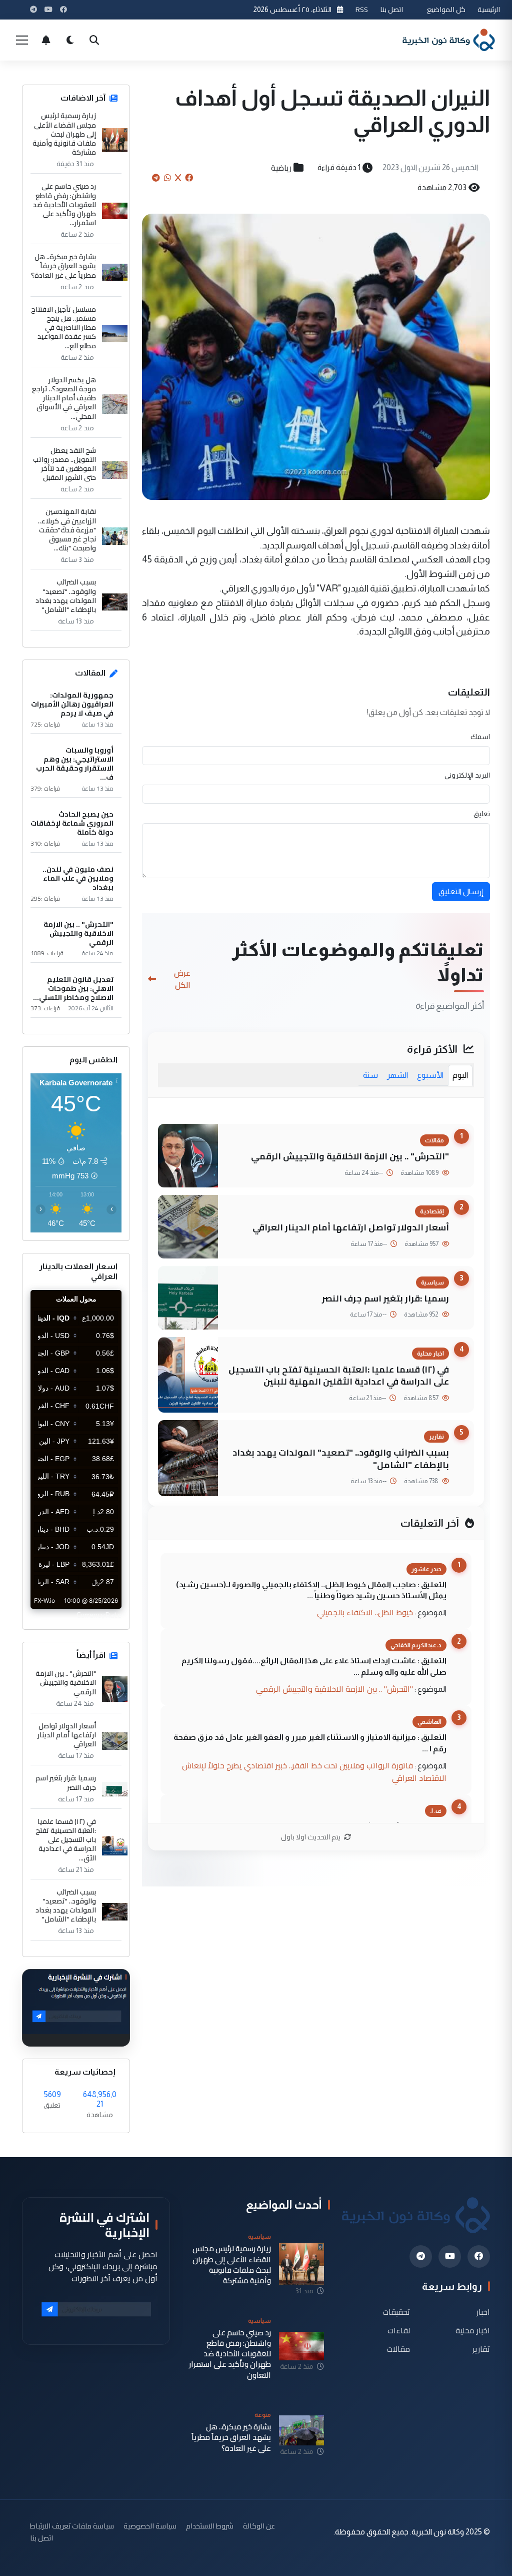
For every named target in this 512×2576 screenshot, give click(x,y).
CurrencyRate (99, 1615)
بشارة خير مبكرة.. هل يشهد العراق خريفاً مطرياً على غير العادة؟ (63, 266)
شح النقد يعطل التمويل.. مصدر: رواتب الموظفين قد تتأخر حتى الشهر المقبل (64, 464)
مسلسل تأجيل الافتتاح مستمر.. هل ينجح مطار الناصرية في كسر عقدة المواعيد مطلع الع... (63, 328)
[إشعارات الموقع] (46, 40)
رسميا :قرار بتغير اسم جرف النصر (385, 1298)
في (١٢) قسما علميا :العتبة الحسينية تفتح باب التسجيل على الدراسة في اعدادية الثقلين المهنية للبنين (339, 1376)
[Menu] (22, 40)
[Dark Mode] (70, 40)
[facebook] (479, 2257)
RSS (362, 9)
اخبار (483, 2312)
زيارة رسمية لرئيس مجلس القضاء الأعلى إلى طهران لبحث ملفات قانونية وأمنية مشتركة (64, 134)
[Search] (94, 40)
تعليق (482, 814)
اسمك (480, 737)
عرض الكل (182, 979)
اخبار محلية (473, 2330)
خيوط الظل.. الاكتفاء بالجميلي (365, 1612)
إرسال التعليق (461, 891)
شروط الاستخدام (210, 2526)
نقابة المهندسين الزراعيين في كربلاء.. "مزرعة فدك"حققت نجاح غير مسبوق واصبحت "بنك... (67, 530)
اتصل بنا (391, 9)
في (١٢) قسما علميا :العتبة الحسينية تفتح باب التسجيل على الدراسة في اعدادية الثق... (66, 1840)
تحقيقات (396, 2312)
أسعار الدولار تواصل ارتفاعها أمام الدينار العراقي (351, 1227)
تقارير (481, 2349)
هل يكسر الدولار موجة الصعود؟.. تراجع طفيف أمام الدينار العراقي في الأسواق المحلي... (64, 398)
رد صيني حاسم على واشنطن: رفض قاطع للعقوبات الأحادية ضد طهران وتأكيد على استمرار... (64, 204)
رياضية (281, 168)
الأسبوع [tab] (430, 1075)
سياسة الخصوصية (150, 2526)
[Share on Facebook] (189, 178)
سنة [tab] (370, 1075)
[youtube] (450, 2257)
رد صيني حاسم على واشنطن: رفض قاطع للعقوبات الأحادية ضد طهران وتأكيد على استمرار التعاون (230, 2354)
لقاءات (399, 2330)
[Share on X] (178, 178)
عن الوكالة (259, 2526)
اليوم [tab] (460, 1075)
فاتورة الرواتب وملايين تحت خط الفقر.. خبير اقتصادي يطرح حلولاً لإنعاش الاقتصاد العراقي (314, 1772)
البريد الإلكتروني (467, 775)
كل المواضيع (446, 9)
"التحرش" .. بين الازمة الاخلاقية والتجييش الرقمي (350, 1156)
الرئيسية (489, 9)
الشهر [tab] (397, 1075)
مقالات (398, 2349)
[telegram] (421, 2257)
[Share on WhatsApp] (167, 178)
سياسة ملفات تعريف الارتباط (72, 2526)
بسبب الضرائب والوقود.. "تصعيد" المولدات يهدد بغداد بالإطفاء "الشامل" (341, 1459)
